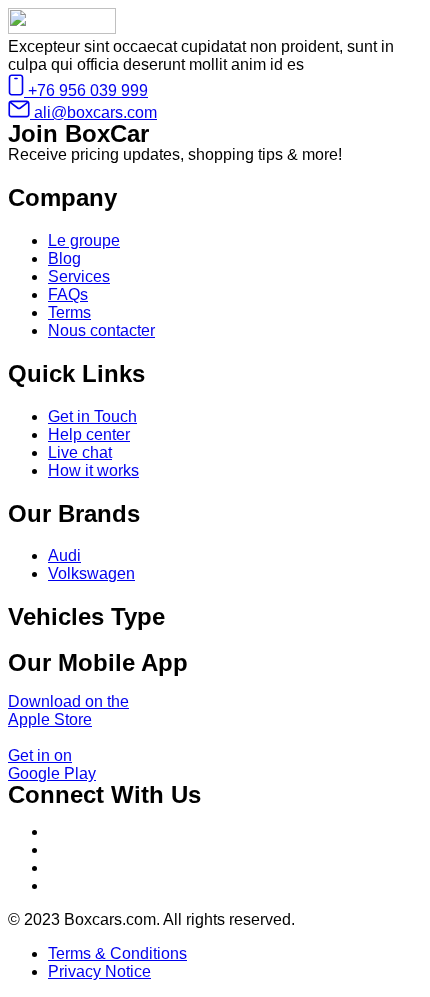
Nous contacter (101, 330)
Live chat (80, 452)
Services (79, 276)
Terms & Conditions (117, 953)
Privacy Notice (99, 971)
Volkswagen (91, 573)
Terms (69, 312)
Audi (64, 555)
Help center (89, 434)
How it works (93, 470)
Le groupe (84, 240)
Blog (64, 258)
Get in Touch (92, 416)
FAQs (68, 294)
